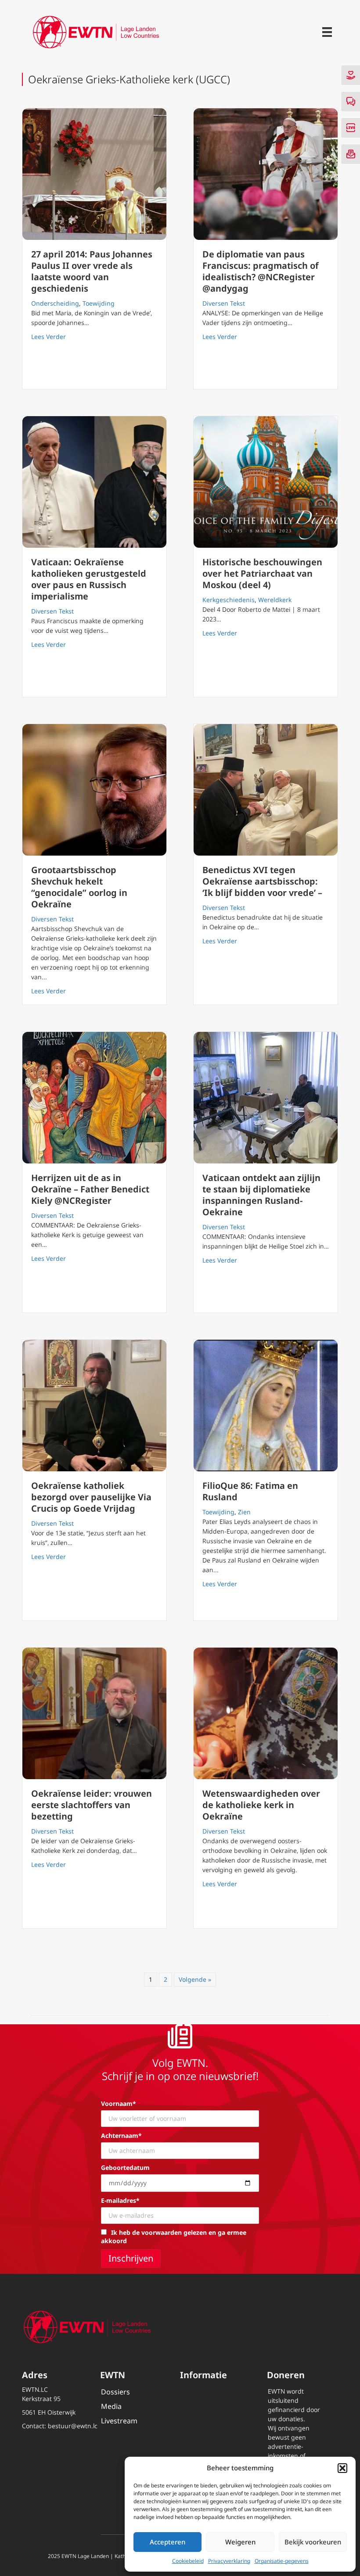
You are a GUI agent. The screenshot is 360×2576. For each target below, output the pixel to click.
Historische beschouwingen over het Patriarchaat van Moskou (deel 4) (262, 573)
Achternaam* (121, 2135)
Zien (244, 1512)
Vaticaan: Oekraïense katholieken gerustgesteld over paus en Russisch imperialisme (89, 579)
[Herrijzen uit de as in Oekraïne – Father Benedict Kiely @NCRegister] (94, 1098)
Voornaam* (119, 2103)
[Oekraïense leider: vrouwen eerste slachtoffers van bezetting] (94, 1713)
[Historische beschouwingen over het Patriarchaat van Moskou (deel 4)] (266, 482)
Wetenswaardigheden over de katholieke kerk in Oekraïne (261, 1805)
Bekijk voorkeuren (313, 2542)
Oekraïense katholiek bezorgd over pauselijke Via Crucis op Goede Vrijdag (91, 1497)
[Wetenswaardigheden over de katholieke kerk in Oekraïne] (266, 1713)
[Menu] (327, 32)
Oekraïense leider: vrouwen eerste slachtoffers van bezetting (92, 1805)
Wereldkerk (275, 600)
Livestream (119, 2421)
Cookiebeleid (188, 2561)
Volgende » (195, 1979)
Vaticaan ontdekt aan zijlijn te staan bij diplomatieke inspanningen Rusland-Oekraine (261, 1195)
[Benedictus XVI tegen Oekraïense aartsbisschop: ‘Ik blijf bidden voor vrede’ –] (266, 790)
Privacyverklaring (229, 2561)
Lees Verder (49, 336)
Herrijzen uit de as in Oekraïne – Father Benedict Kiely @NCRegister (90, 1189)
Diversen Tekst (224, 303)
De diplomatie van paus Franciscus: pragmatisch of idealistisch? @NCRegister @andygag (261, 271)
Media (111, 2406)
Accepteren (167, 2542)
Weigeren (240, 2542)
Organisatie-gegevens (282, 2561)
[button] (342, 2468)
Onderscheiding (55, 303)
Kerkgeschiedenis (229, 600)
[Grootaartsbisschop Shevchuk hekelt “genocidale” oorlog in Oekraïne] (94, 790)
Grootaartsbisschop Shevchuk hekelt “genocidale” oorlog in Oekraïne (79, 887)
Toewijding (99, 303)
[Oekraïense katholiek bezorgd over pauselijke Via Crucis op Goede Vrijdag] (94, 1406)
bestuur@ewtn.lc (73, 2426)
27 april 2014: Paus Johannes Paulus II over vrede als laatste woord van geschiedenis (92, 271)
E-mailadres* (120, 2200)
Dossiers (115, 2392)
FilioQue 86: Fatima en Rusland (250, 1491)
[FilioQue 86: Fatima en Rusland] (266, 1406)
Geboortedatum (125, 2167)
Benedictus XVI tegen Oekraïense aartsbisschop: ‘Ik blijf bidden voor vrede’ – (262, 881)
